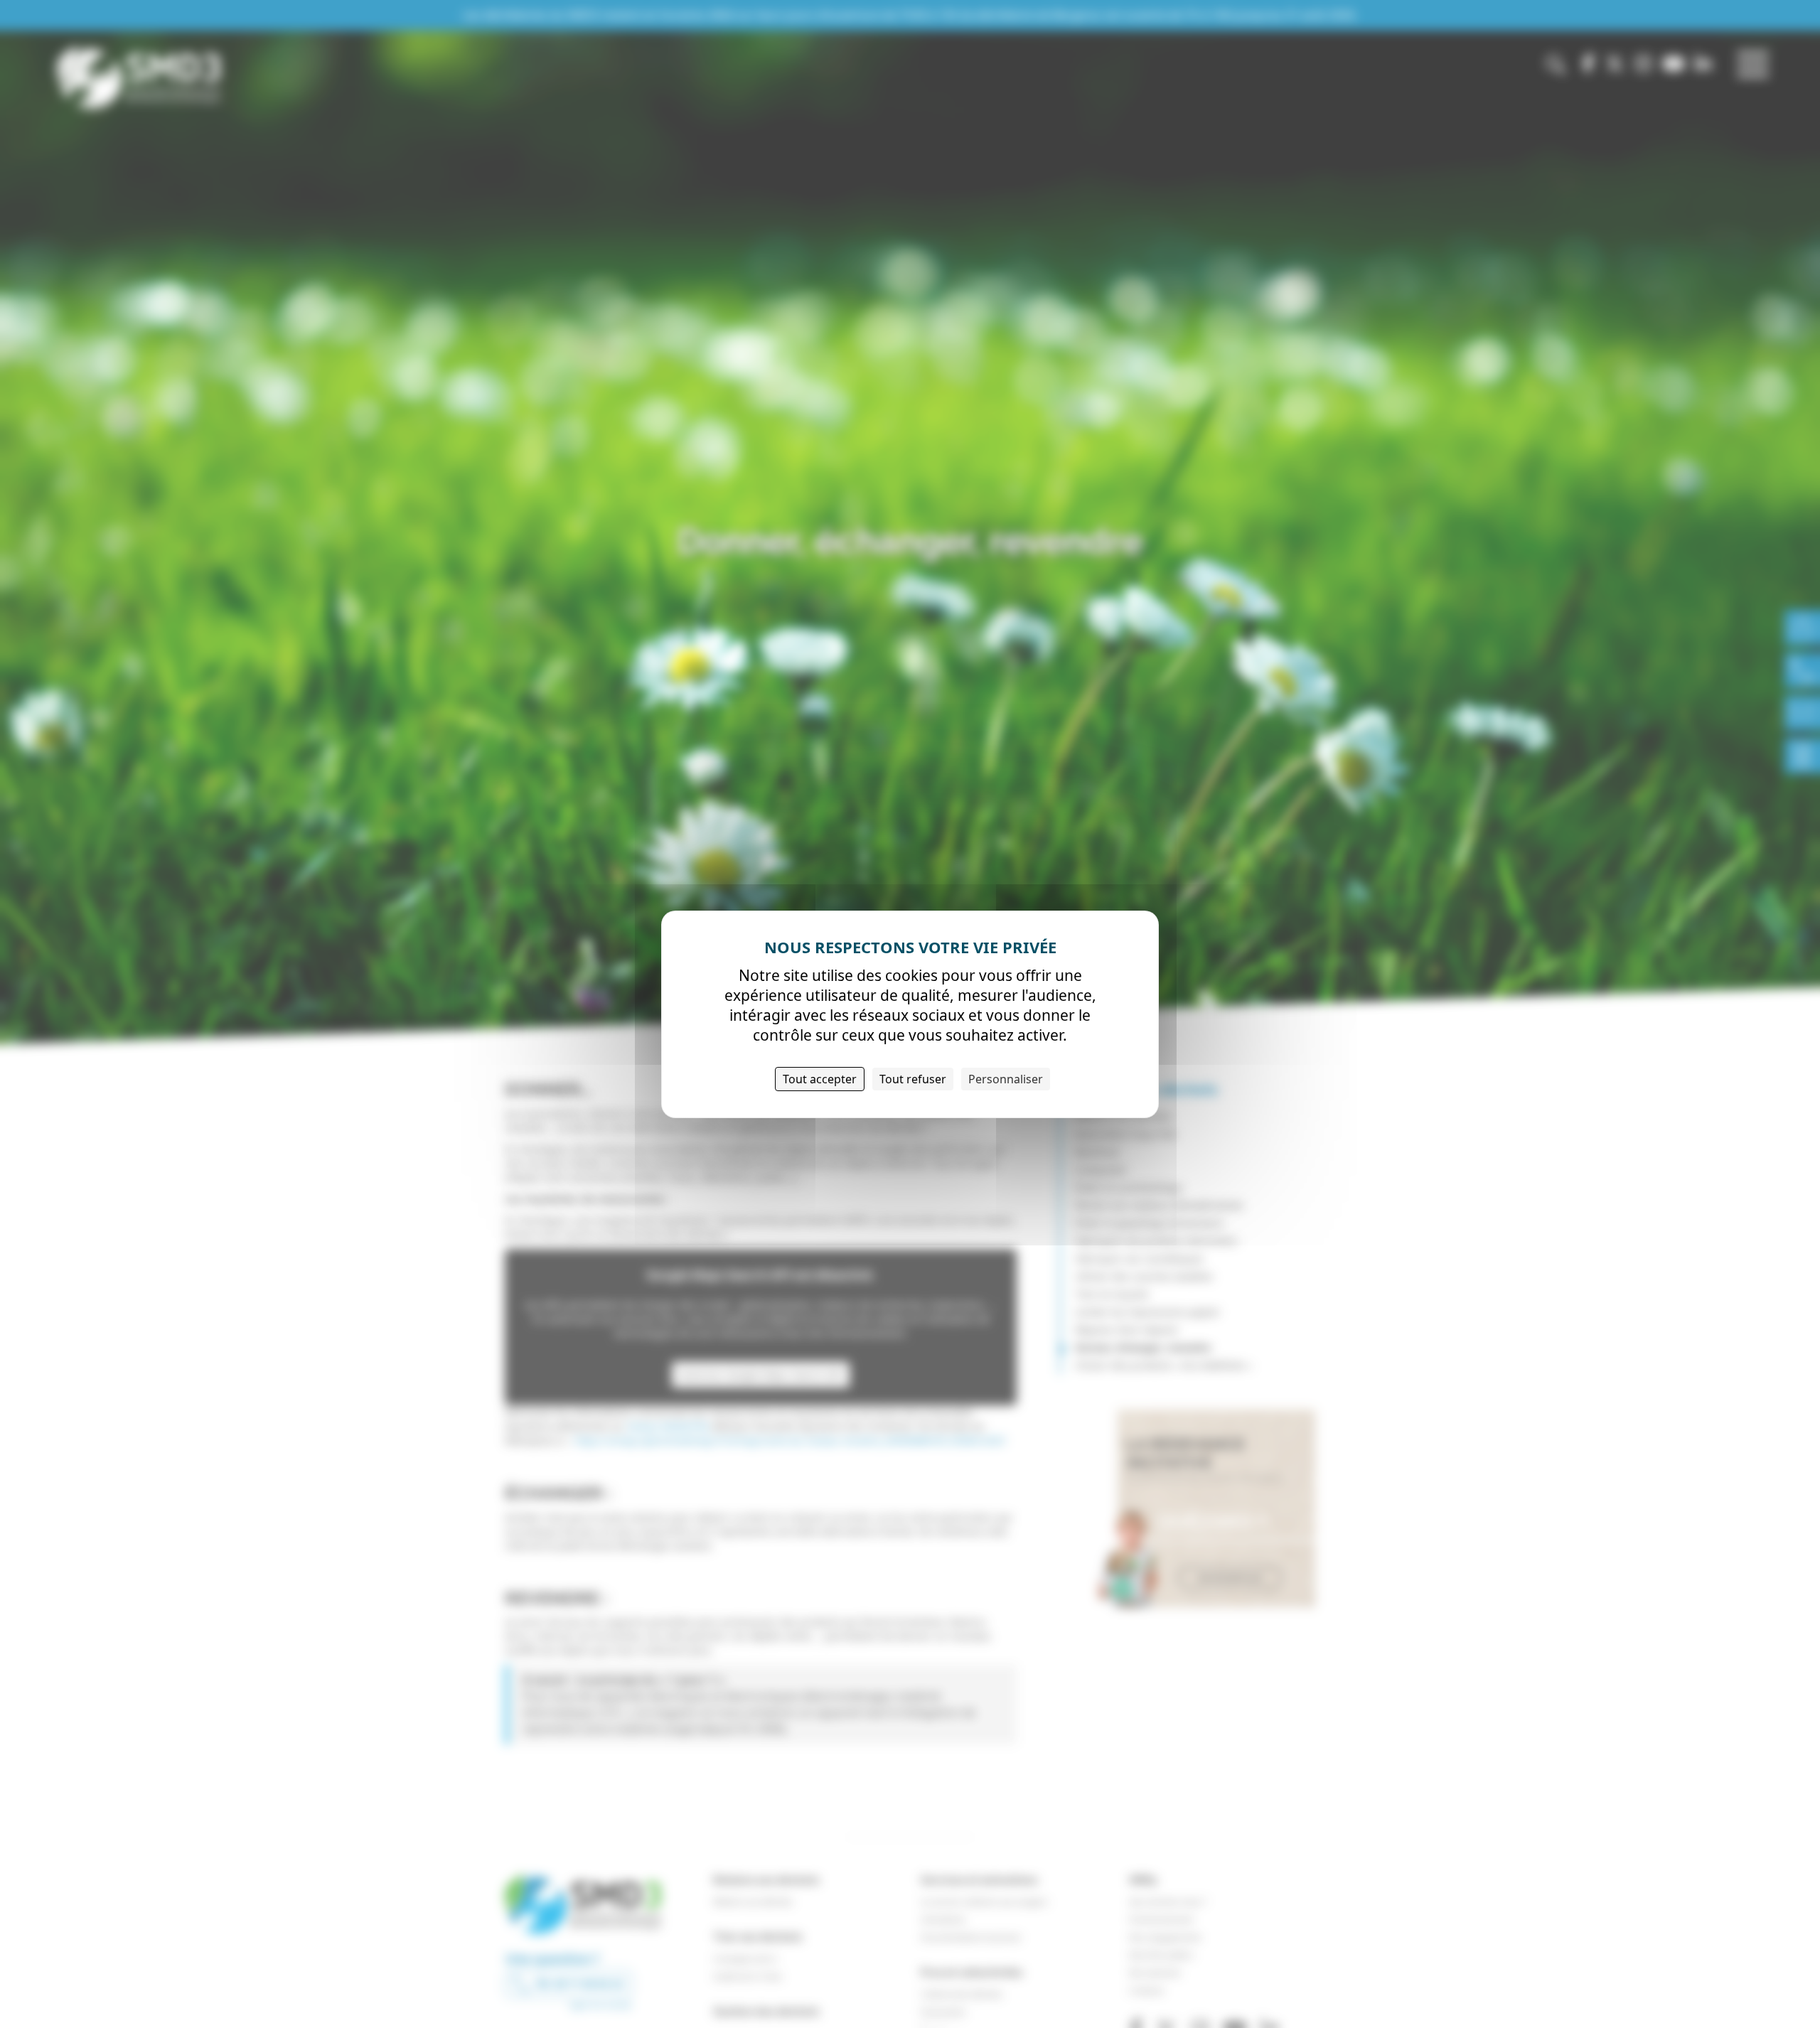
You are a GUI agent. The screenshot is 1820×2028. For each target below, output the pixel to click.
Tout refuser (913, 1078)
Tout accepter (820, 1078)
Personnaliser (1006, 1078)
